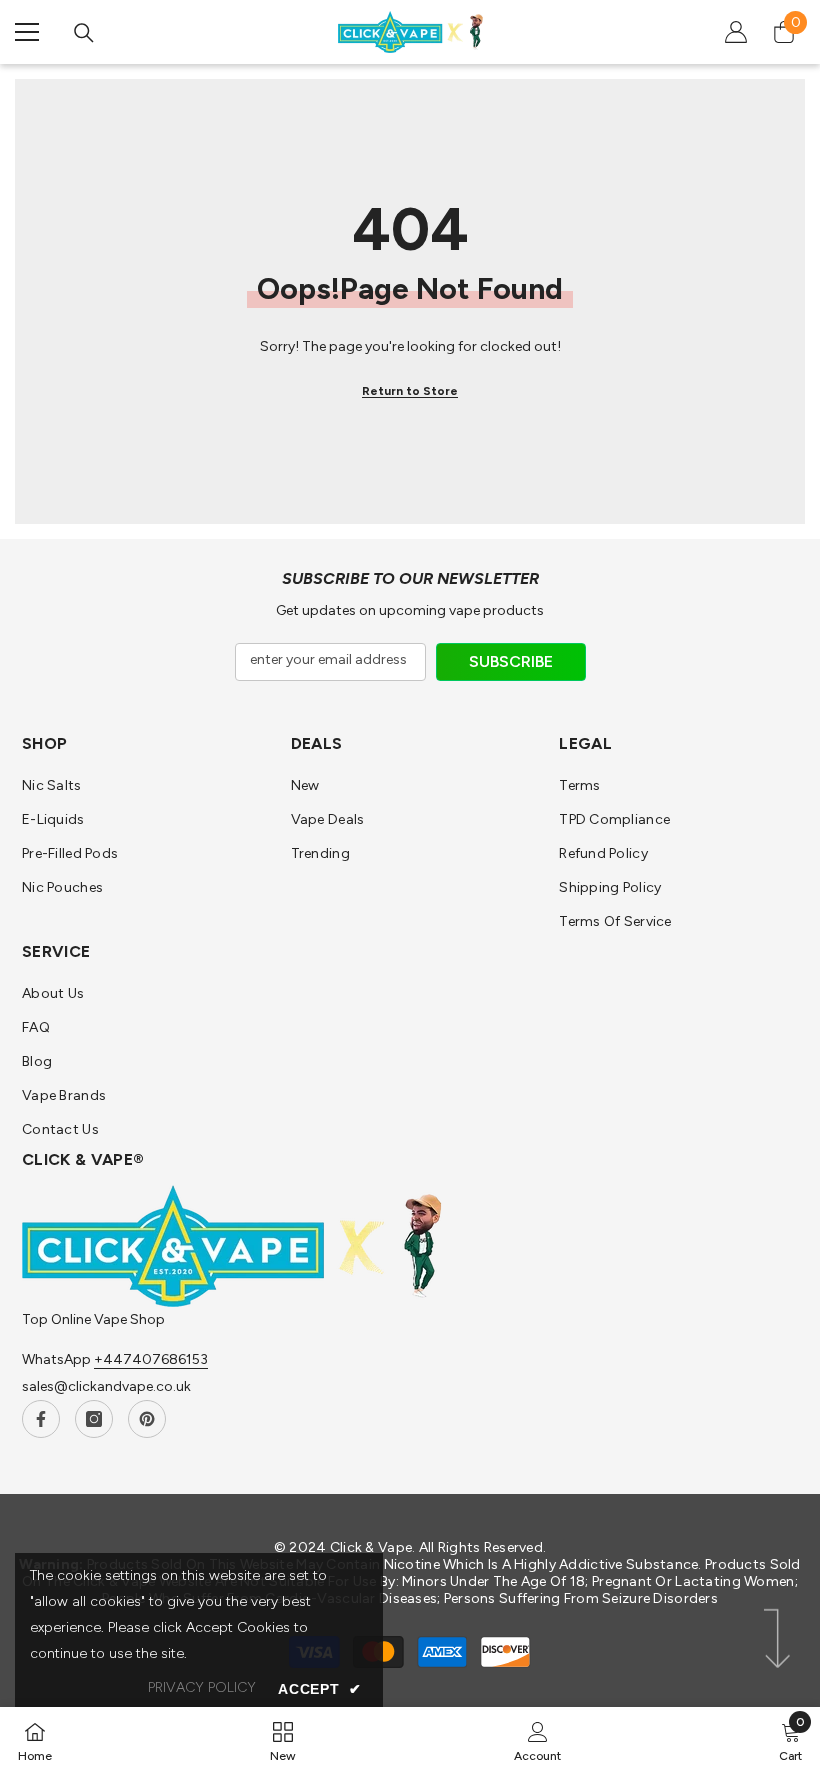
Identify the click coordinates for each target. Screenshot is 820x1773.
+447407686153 (151, 1359)
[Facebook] (41, 1419)
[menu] (27, 32)
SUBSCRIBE (511, 661)
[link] (537, 1740)
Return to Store (410, 391)
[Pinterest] (147, 1419)
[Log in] (736, 32)
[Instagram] (94, 1419)
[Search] (84, 33)
